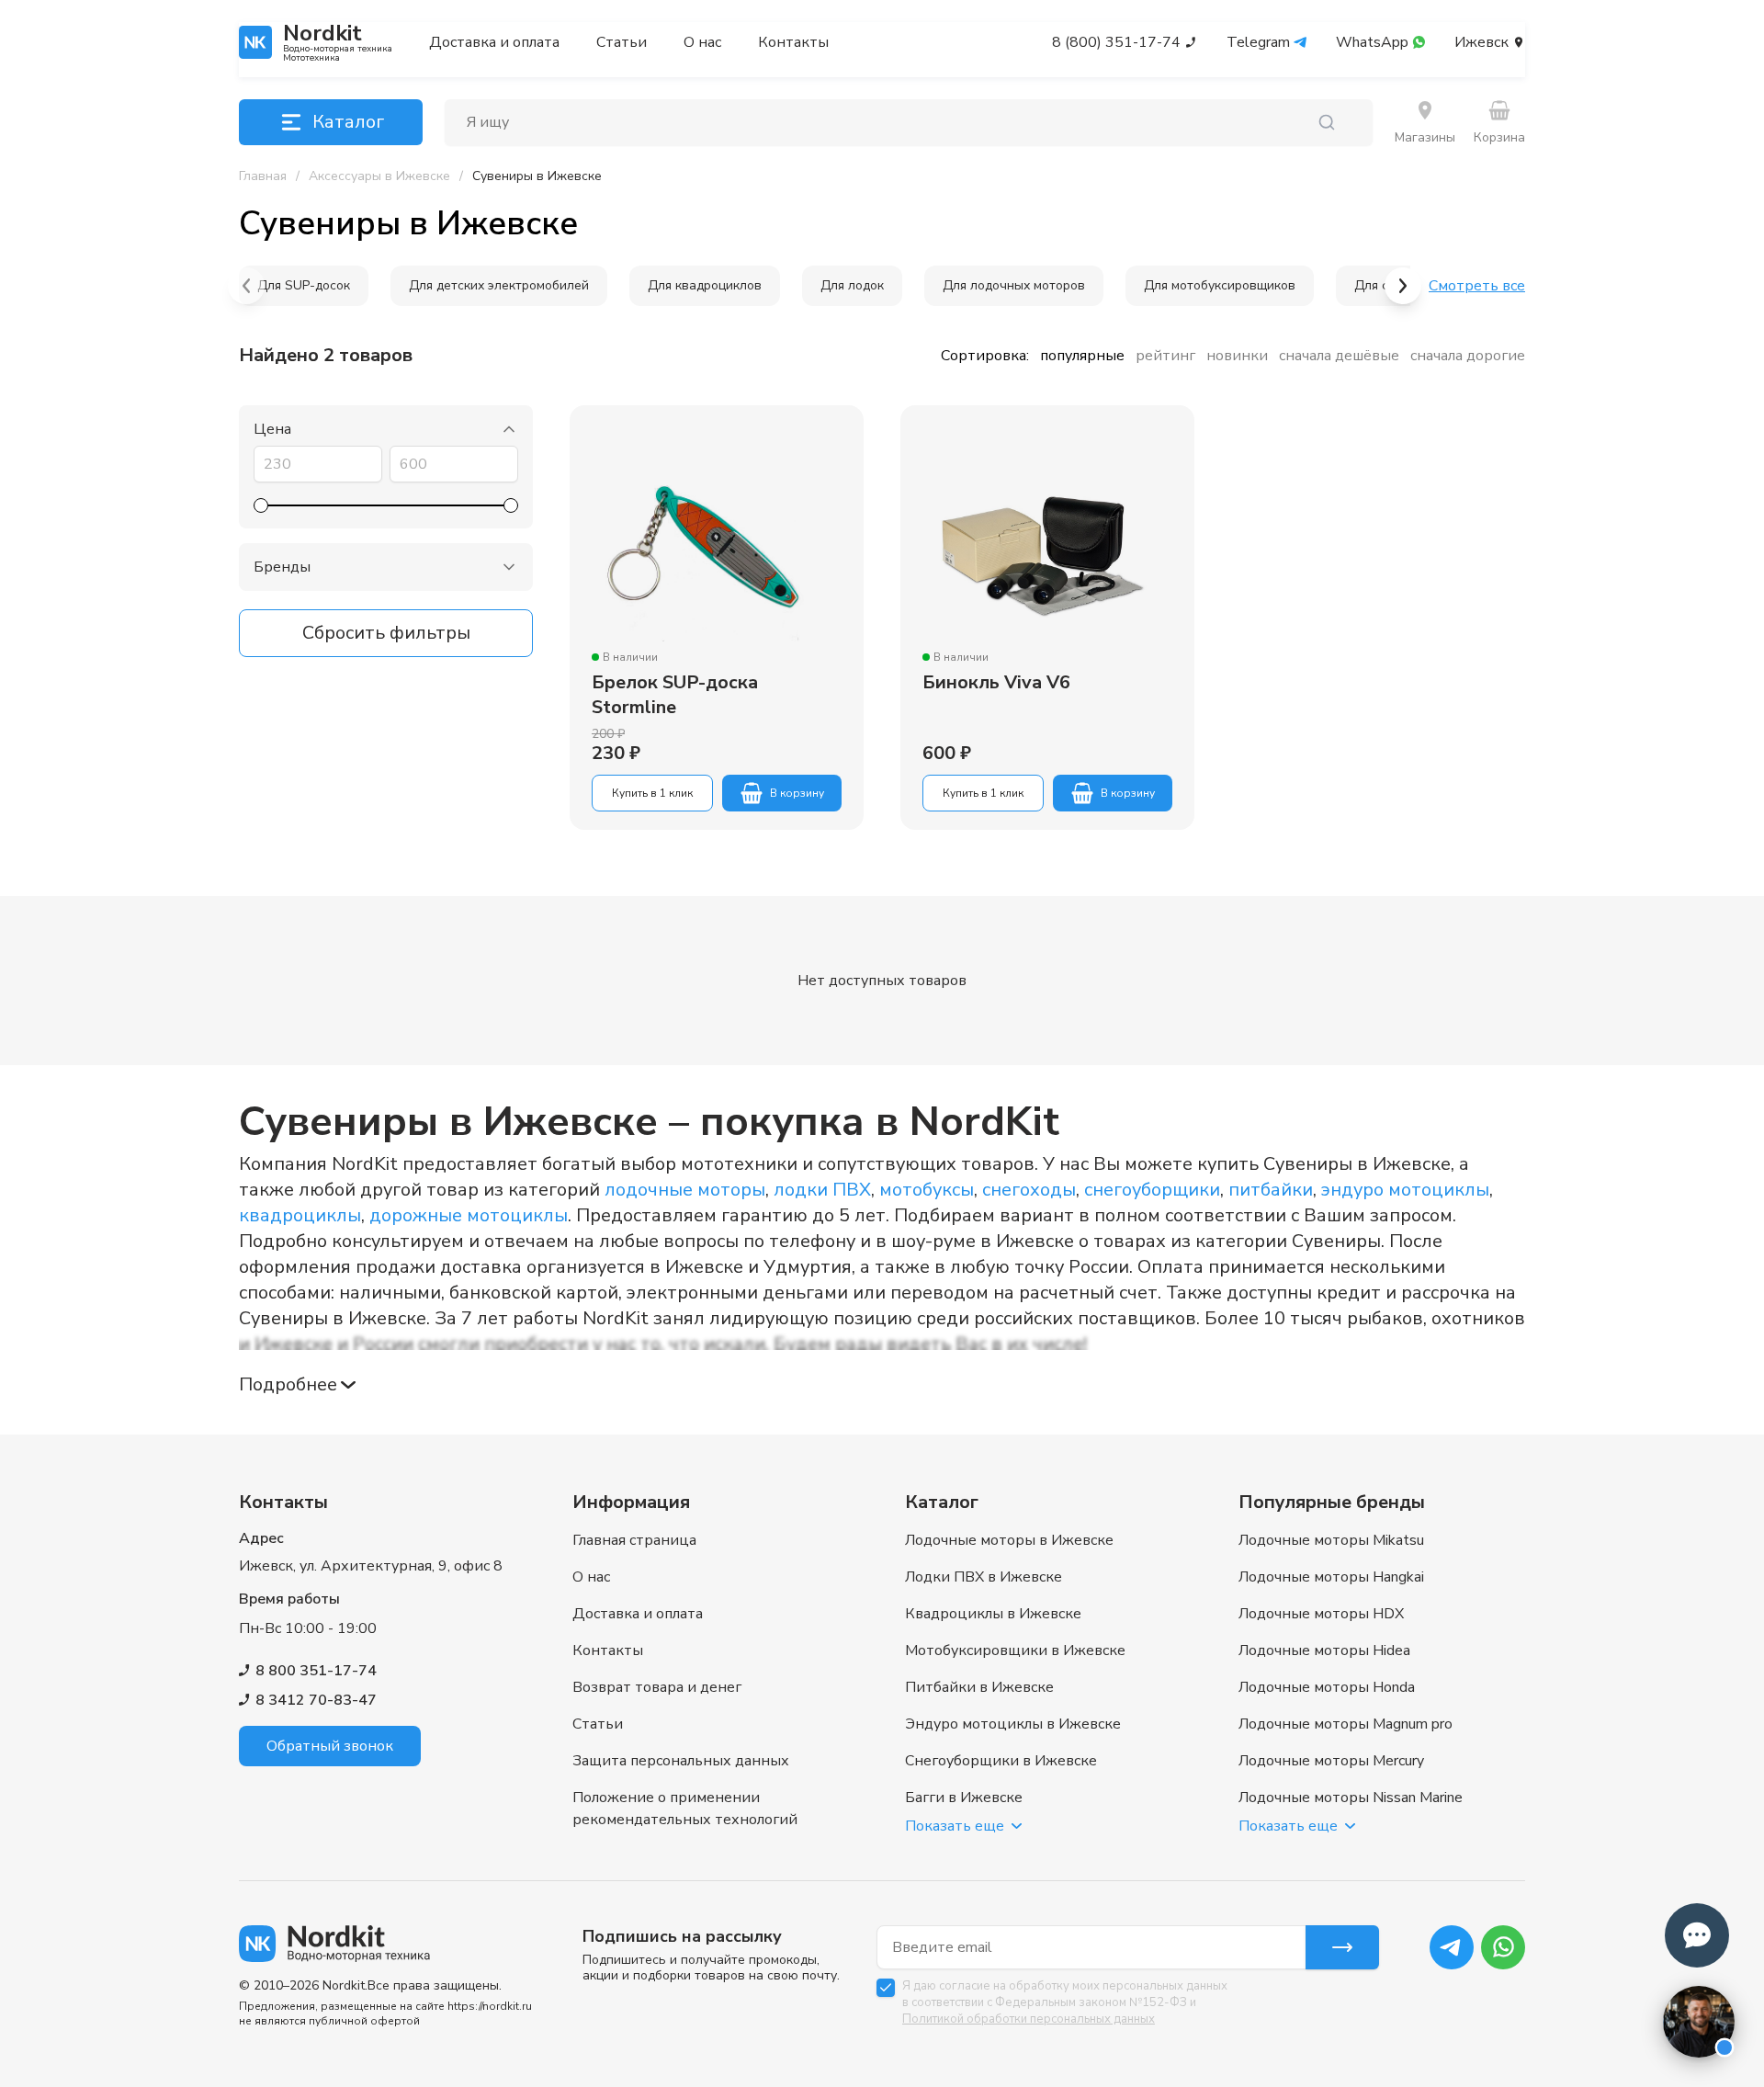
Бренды (282, 567)
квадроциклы (300, 1215)
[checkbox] (886, 1988)
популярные (1082, 356)
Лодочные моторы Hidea (1324, 1650)
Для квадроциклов (705, 285)
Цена (272, 429)
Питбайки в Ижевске (979, 1687)
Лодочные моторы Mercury (1331, 1761)
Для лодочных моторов (1014, 285)
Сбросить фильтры (386, 633)
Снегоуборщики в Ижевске (1001, 1761)
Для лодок (852, 285)
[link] (537, 176)
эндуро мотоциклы (1405, 1190)
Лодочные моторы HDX (1321, 1614)
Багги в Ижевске (964, 1798)
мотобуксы (927, 1190)
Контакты (793, 42)
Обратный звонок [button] (330, 1746)
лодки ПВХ (822, 1190)
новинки (1237, 356)
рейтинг (1165, 356)
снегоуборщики (1152, 1190)
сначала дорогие (1468, 356)
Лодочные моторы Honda (1327, 1687)
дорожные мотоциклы (469, 1215)
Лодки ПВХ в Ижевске (984, 1577)
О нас (702, 42)
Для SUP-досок (304, 285)
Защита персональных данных (681, 1761)
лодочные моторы (685, 1190)
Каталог (348, 122)
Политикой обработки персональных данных (1029, 2019)
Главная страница (634, 1540)
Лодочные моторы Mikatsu (1331, 1540)
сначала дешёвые (1339, 356)
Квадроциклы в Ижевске (993, 1614)
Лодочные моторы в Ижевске (1009, 1540)
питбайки (1271, 1190)
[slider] (261, 505)
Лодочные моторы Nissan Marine (1351, 1798)
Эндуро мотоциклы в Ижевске (1013, 1724)
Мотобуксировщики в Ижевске (1015, 1650)
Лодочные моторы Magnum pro (1346, 1724)
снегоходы (1029, 1190)
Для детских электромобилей (499, 285)
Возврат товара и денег (657, 1687)
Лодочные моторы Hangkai (1331, 1577)
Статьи (622, 42)
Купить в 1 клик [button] (652, 793)
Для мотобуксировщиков (1220, 285)
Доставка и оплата (494, 42)
